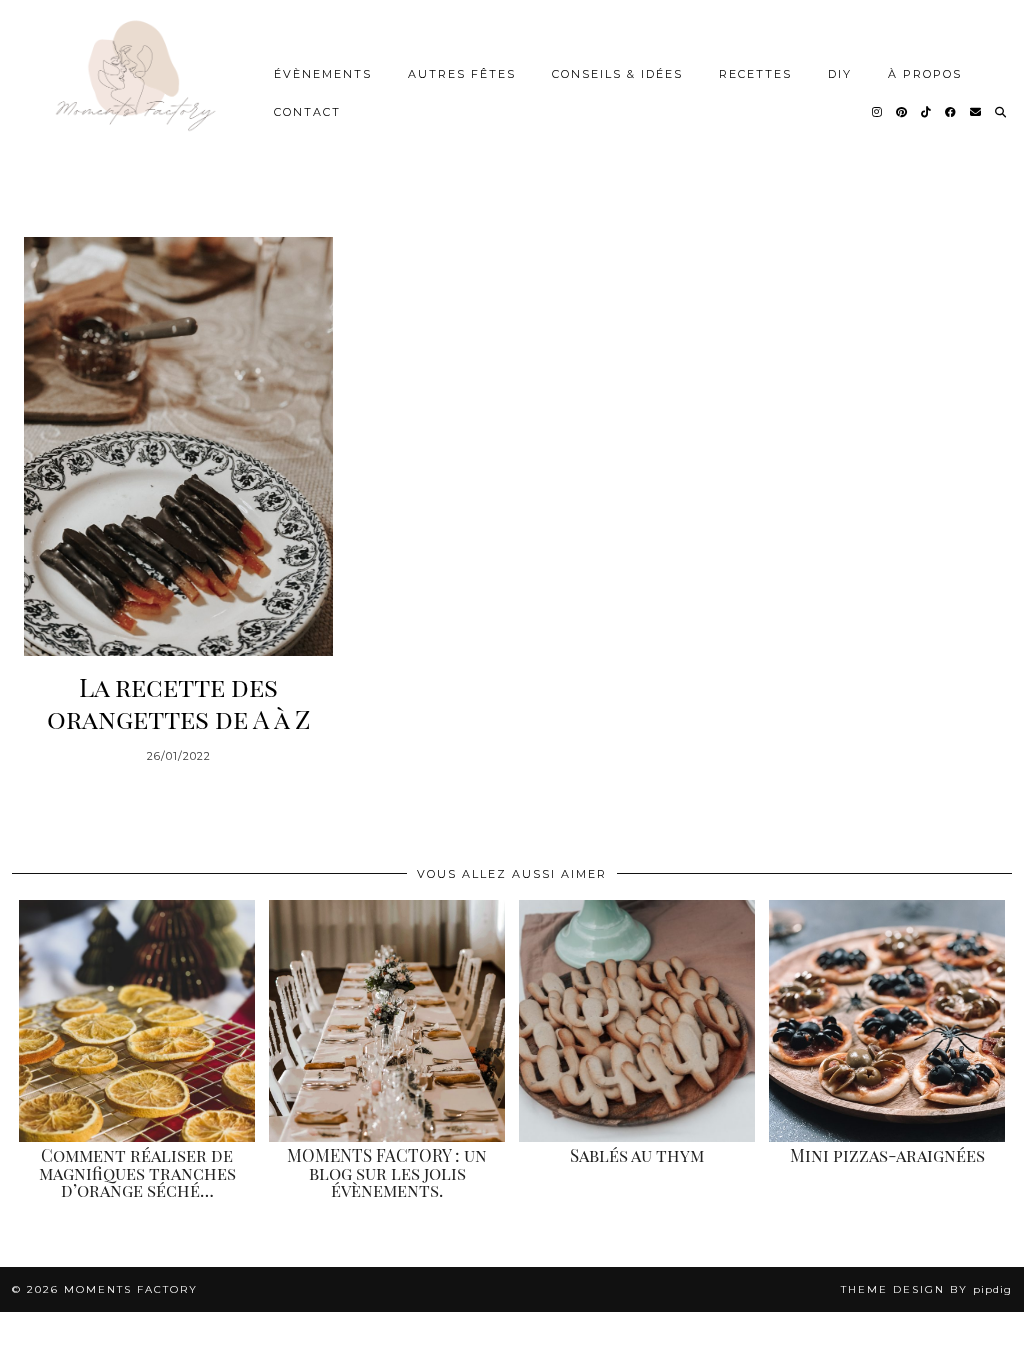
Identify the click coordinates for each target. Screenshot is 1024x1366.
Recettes (755, 74)
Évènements (323, 74)
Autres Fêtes (462, 74)
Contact (307, 112)
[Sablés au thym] (637, 1021)
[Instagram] (878, 112)
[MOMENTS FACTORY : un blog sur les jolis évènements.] (387, 1021)
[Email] (976, 112)
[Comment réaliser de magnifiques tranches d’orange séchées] (137, 1021)
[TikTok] (927, 112)
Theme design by (926, 1289)
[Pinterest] (902, 112)
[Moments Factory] (133, 93)
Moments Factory (131, 1289)
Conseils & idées (617, 74)
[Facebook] (951, 112)
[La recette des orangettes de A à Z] (178, 446)
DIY (840, 74)
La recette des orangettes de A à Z (178, 702)
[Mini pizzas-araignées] (887, 1021)
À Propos (925, 74)
